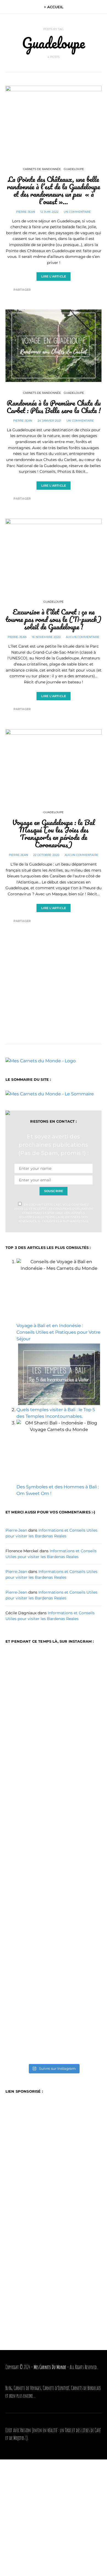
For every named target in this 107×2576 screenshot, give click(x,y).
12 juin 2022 (49, 212)
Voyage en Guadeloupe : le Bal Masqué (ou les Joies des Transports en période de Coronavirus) (54, 833)
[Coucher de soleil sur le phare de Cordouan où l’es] (54, 2030)
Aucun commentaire (83, 637)
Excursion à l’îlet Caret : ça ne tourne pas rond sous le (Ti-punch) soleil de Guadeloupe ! (54, 619)
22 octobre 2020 (46, 855)
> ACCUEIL (54, 7)
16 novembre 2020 (46, 637)
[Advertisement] (54, 977)
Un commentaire (77, 212)
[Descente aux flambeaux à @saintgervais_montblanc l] (54, 1888)
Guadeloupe (74, 169)
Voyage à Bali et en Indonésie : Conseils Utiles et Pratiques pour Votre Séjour (58, 1332)
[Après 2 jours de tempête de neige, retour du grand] (54, 1806)
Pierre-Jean (26, 212)
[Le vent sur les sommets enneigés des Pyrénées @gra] (54, 1734)
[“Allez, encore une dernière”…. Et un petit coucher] (54, 1964)
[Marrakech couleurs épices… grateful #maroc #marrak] (54, 1678)
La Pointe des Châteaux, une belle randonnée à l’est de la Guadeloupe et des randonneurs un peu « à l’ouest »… (54, 190)
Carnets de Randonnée (42, 169)
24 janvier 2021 (50, 421)
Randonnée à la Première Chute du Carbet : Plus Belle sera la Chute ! (54, 407)
